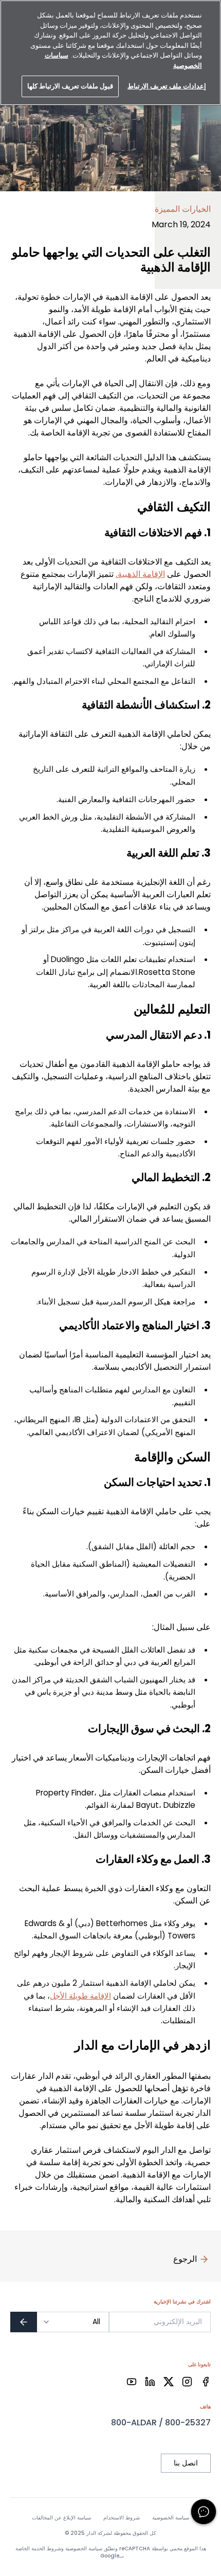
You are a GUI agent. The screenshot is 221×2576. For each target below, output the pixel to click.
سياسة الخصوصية (171, 2518)
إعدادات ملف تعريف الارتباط (167, 86)
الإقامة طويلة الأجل (80, 1996)
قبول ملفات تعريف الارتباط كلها (70, 86)
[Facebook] (206, 2382)
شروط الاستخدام (122, 2518)
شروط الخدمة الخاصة (38, 2548)
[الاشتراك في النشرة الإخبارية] (24, 2322)
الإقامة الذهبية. (140, 574)
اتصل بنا (186, 2463)
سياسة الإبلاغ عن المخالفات (61, 2518)
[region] (110, 53)
